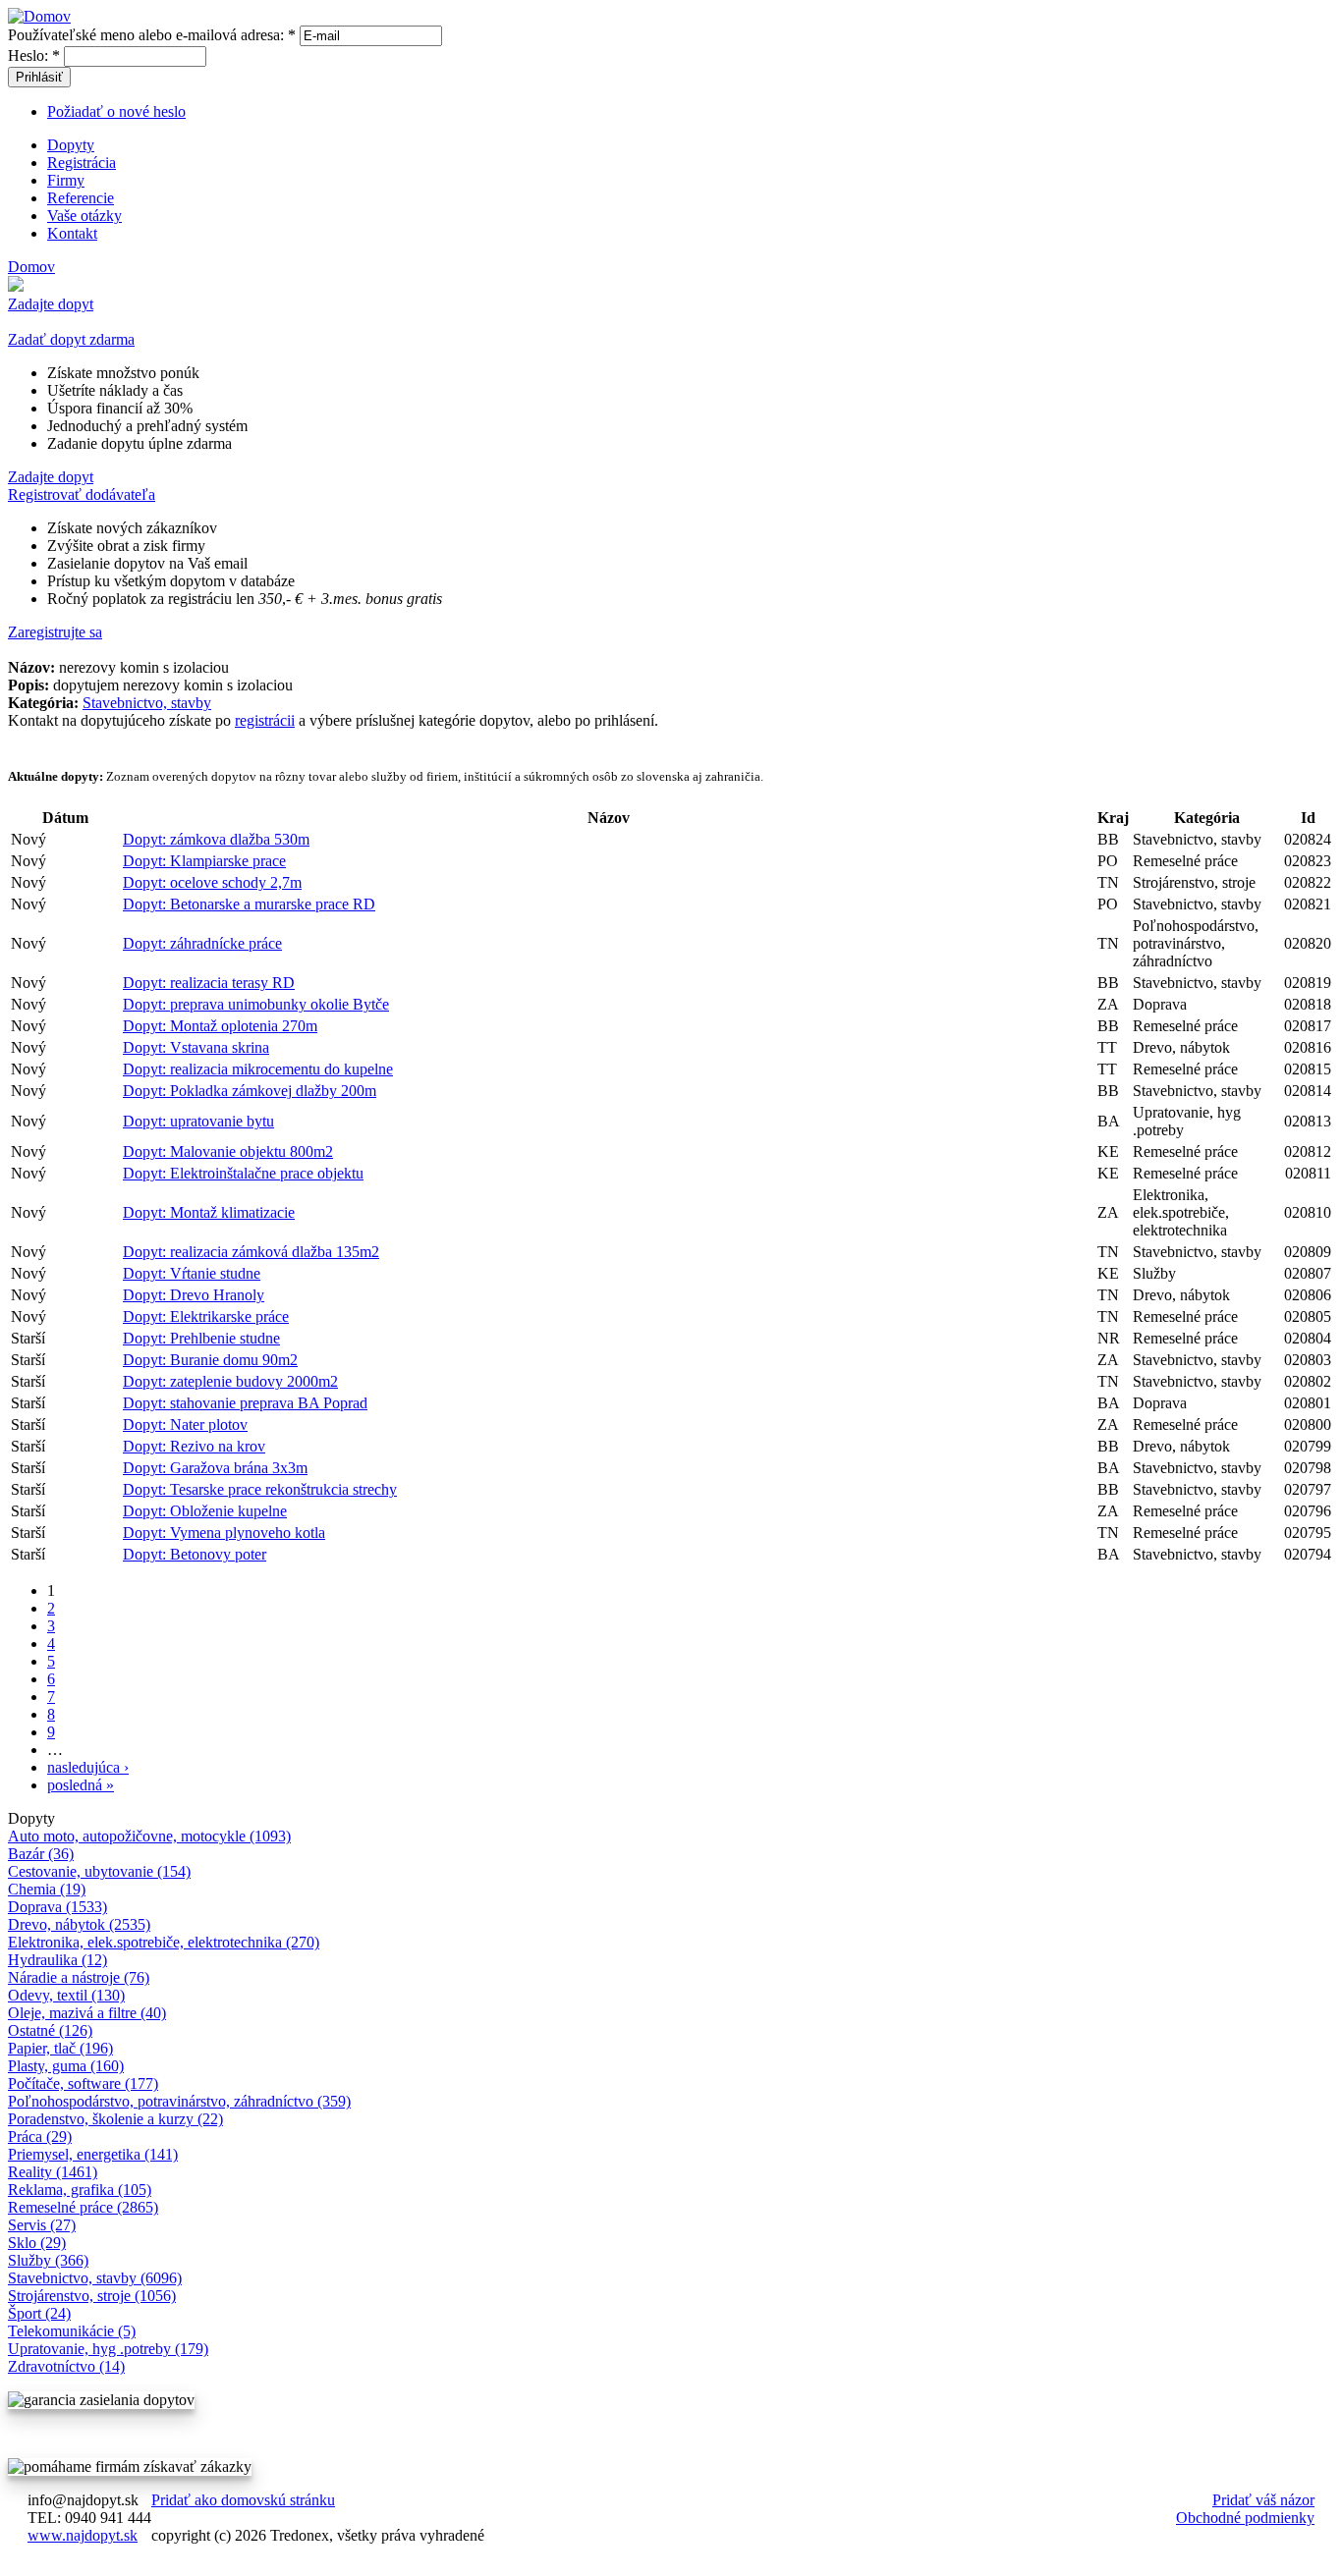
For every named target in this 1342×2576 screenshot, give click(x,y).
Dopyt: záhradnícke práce (202, 943)
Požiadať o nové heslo (116, 111)
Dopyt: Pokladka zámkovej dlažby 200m (250, 1091)
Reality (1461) (53, 2172)
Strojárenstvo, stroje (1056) (92, 2296)
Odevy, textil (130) (66, 1995)
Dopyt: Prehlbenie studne (201, 1338)
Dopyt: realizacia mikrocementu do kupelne (258, 1069)
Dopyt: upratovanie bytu (198, 1121)
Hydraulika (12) (57, 1960)
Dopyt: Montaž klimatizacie (209, 1212)
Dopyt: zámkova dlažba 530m (216, 839)
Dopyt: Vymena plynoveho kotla (224, 1533)
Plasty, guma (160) (66, 2066)
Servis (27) (42, 2225)
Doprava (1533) (57, 1907)
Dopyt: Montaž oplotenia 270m (220, 1026)
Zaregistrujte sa (55, 632)
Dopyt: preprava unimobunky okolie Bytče (256, 1004)
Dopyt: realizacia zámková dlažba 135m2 (251, 1252)
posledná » (81, 1785)
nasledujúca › (88, 1767)
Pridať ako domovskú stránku (243, 2500)
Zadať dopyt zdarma (71, 339)
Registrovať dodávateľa (82, 494)
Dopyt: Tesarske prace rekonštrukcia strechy (260, 1489)
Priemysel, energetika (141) (93, 2154)
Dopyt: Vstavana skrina (196, 1047)
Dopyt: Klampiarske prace (204, 861)
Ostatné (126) (50, 2030)
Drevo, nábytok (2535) (79, 1924)
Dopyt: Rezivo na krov (194, 1446)
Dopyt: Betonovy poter (195, 1554)
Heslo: (34, 55)
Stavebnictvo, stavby (147, 703)
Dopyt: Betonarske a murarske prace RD (249, 904)
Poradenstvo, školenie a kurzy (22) (115, 2119)
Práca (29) (40, 2137)
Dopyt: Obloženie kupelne (205, 1511)
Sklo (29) (37, 2243)
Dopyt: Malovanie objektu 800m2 (228, 1151)
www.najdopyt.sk (83, 2535)
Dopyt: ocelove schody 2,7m (212, 882)
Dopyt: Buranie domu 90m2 (210, 1360)
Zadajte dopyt (51, 304)
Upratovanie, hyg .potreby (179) (108, 2349)
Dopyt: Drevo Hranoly (194, 1295)
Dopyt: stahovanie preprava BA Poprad (245, 1403)
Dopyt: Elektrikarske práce (206, 1316)
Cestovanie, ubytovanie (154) (99, 1871)
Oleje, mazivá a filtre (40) (87, 2013)
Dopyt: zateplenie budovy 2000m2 (230, 1381)
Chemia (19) (47, 1889)
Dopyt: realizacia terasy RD (209, 983)
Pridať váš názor (1263, 2500)
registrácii (265, 720)
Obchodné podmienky (1245, 2518)
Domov (31, 267)
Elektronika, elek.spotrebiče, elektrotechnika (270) (164, 1942)
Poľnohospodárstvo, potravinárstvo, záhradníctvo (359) (179, 2101)
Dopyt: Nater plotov (185, 1425)
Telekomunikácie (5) (72, 2331)
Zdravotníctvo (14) (66, 2366)
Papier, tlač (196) (60, 2048)
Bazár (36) (41, 1854)
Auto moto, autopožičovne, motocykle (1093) (149, 1836)
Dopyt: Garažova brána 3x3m (215, 1468)
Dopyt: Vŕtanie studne (192, 1273)
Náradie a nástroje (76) (79, 1977)
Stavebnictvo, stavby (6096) (95, 2278)
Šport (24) (39, 2313)
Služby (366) (48, 2260)
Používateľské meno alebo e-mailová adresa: (152, 35)
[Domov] (39, 16)
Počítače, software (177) (83, 2083)
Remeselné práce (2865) (83, 2207)
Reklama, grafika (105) (80, 2190)
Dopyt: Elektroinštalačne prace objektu (243, 1173)
